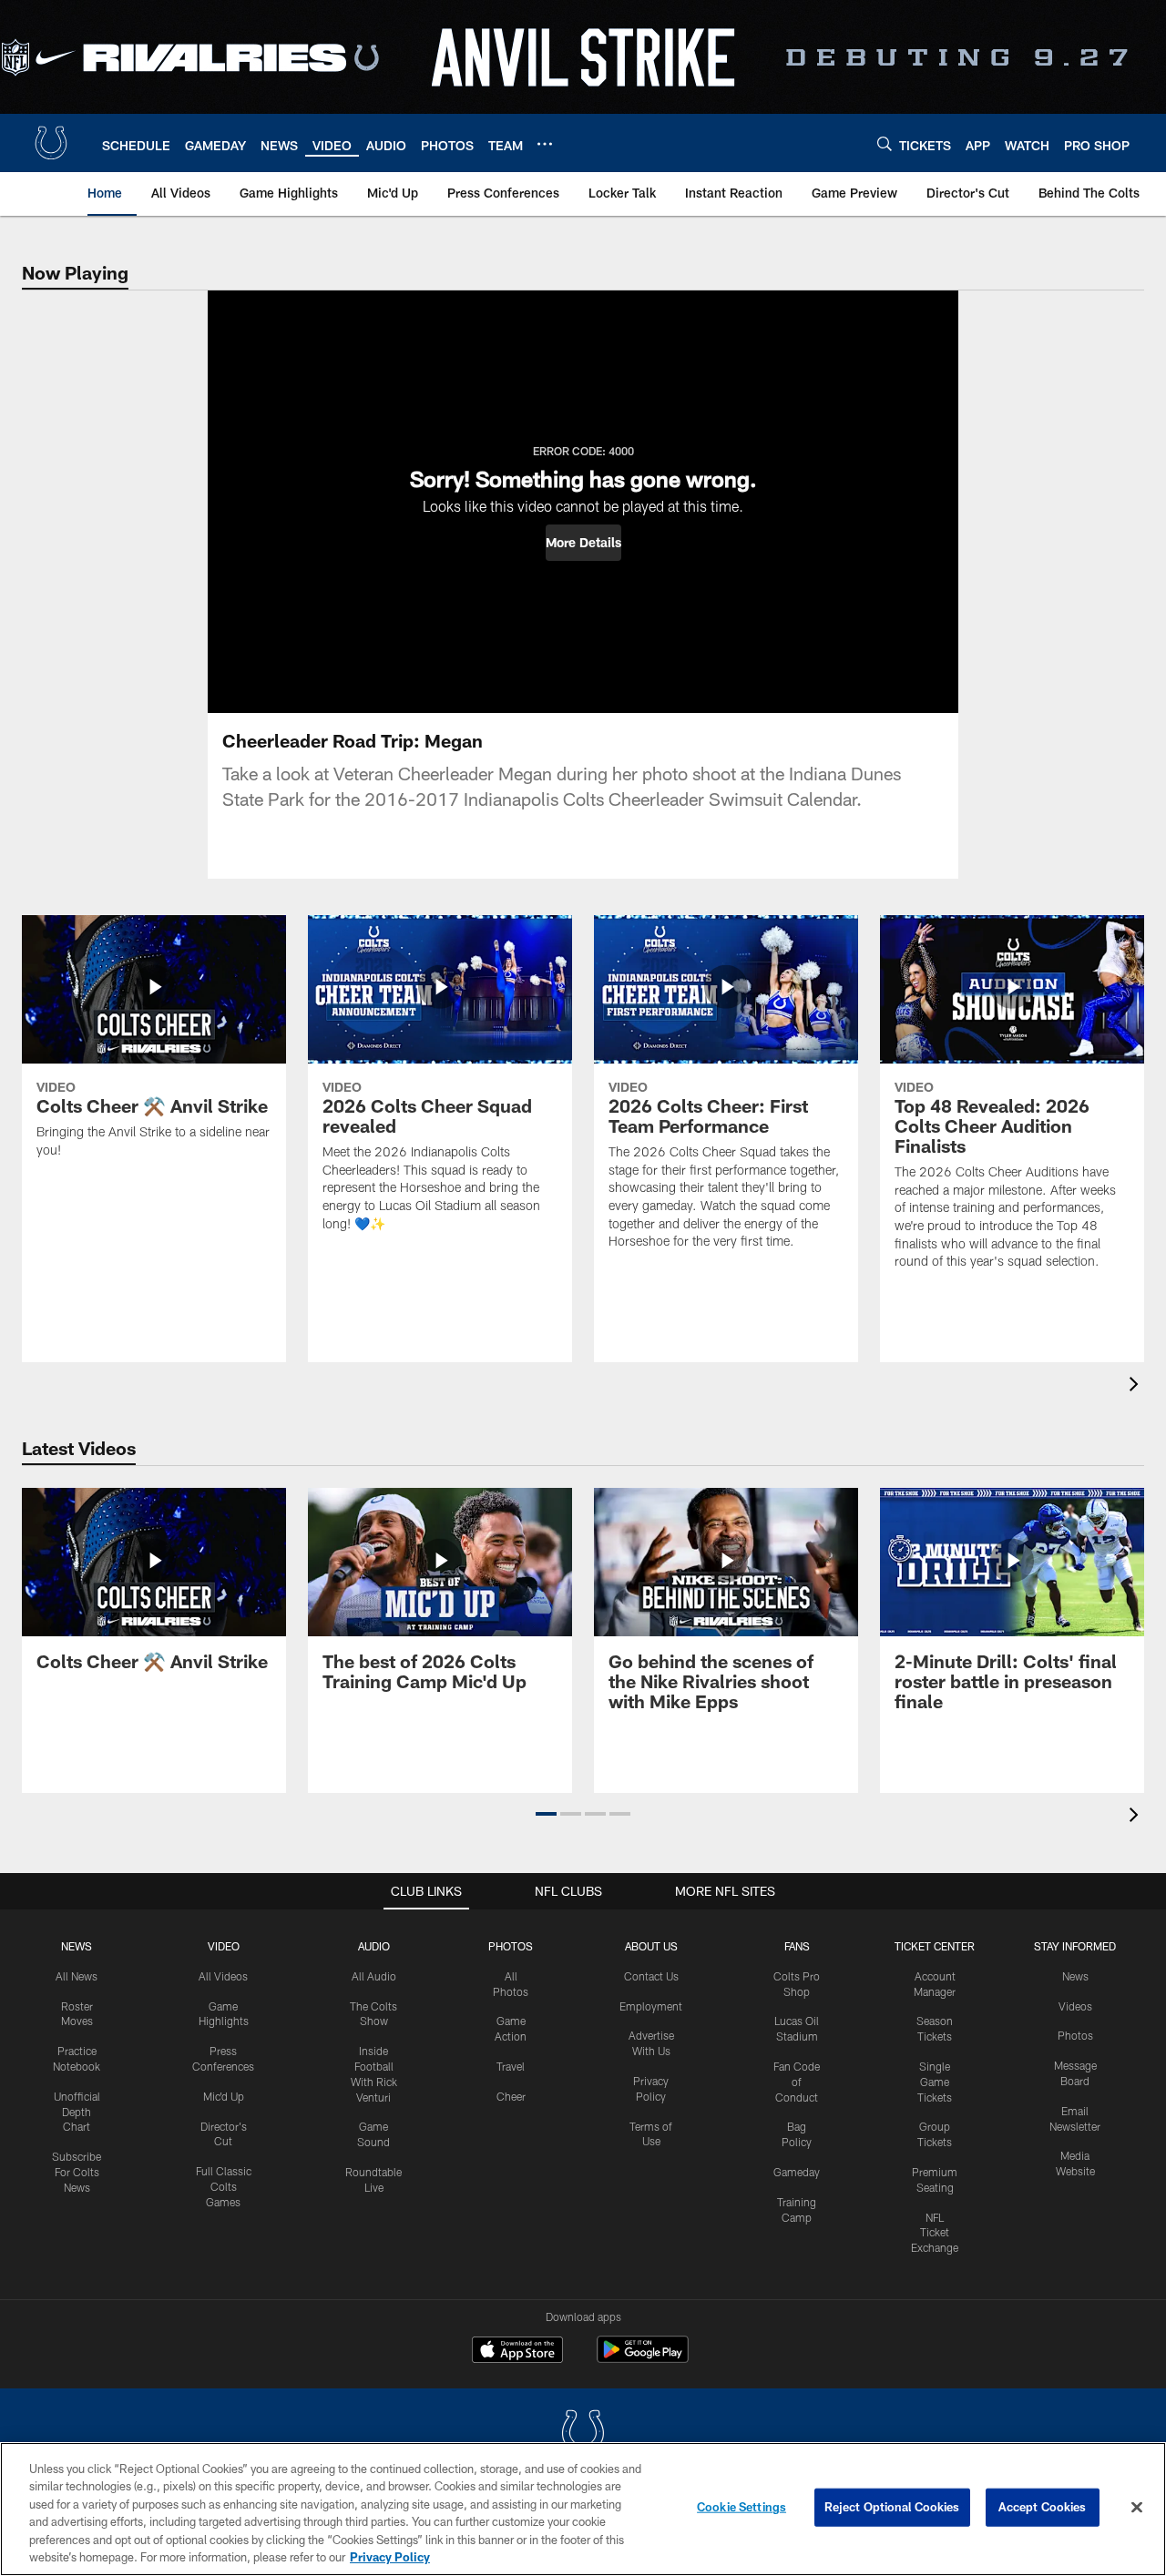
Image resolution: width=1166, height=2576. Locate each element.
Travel (511, 2066)
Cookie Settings (742, 2507)
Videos (1075, 2006)
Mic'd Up (224, 2096)
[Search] (885, 143)
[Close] (1137, 2508)
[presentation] (1137, 1386)
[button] (583, 543)
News (77, 1946)
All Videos (223, 1976)
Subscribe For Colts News (77, 2172)
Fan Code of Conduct (797, 2082)
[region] (583, 2509)
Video (224, 1946)
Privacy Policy (390, 2557)
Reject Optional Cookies (892, 2507)
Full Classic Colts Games (224, 2186)
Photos (511, 1946)
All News (77, 1976)
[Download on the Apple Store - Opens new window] (517, 2352)
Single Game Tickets (935, 2082)
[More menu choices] (545, 144)
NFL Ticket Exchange (935, 2233)
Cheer (511, 2096)
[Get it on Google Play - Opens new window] (643, 2359)
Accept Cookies (1043, 2507)
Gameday (797, 2172)
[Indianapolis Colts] (583, 2434)
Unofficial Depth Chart (77, 2112)
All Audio (374, 1976)
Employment (651, 2006)
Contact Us (651, 1976)
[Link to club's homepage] (51, 143)
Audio (374, 1946)
